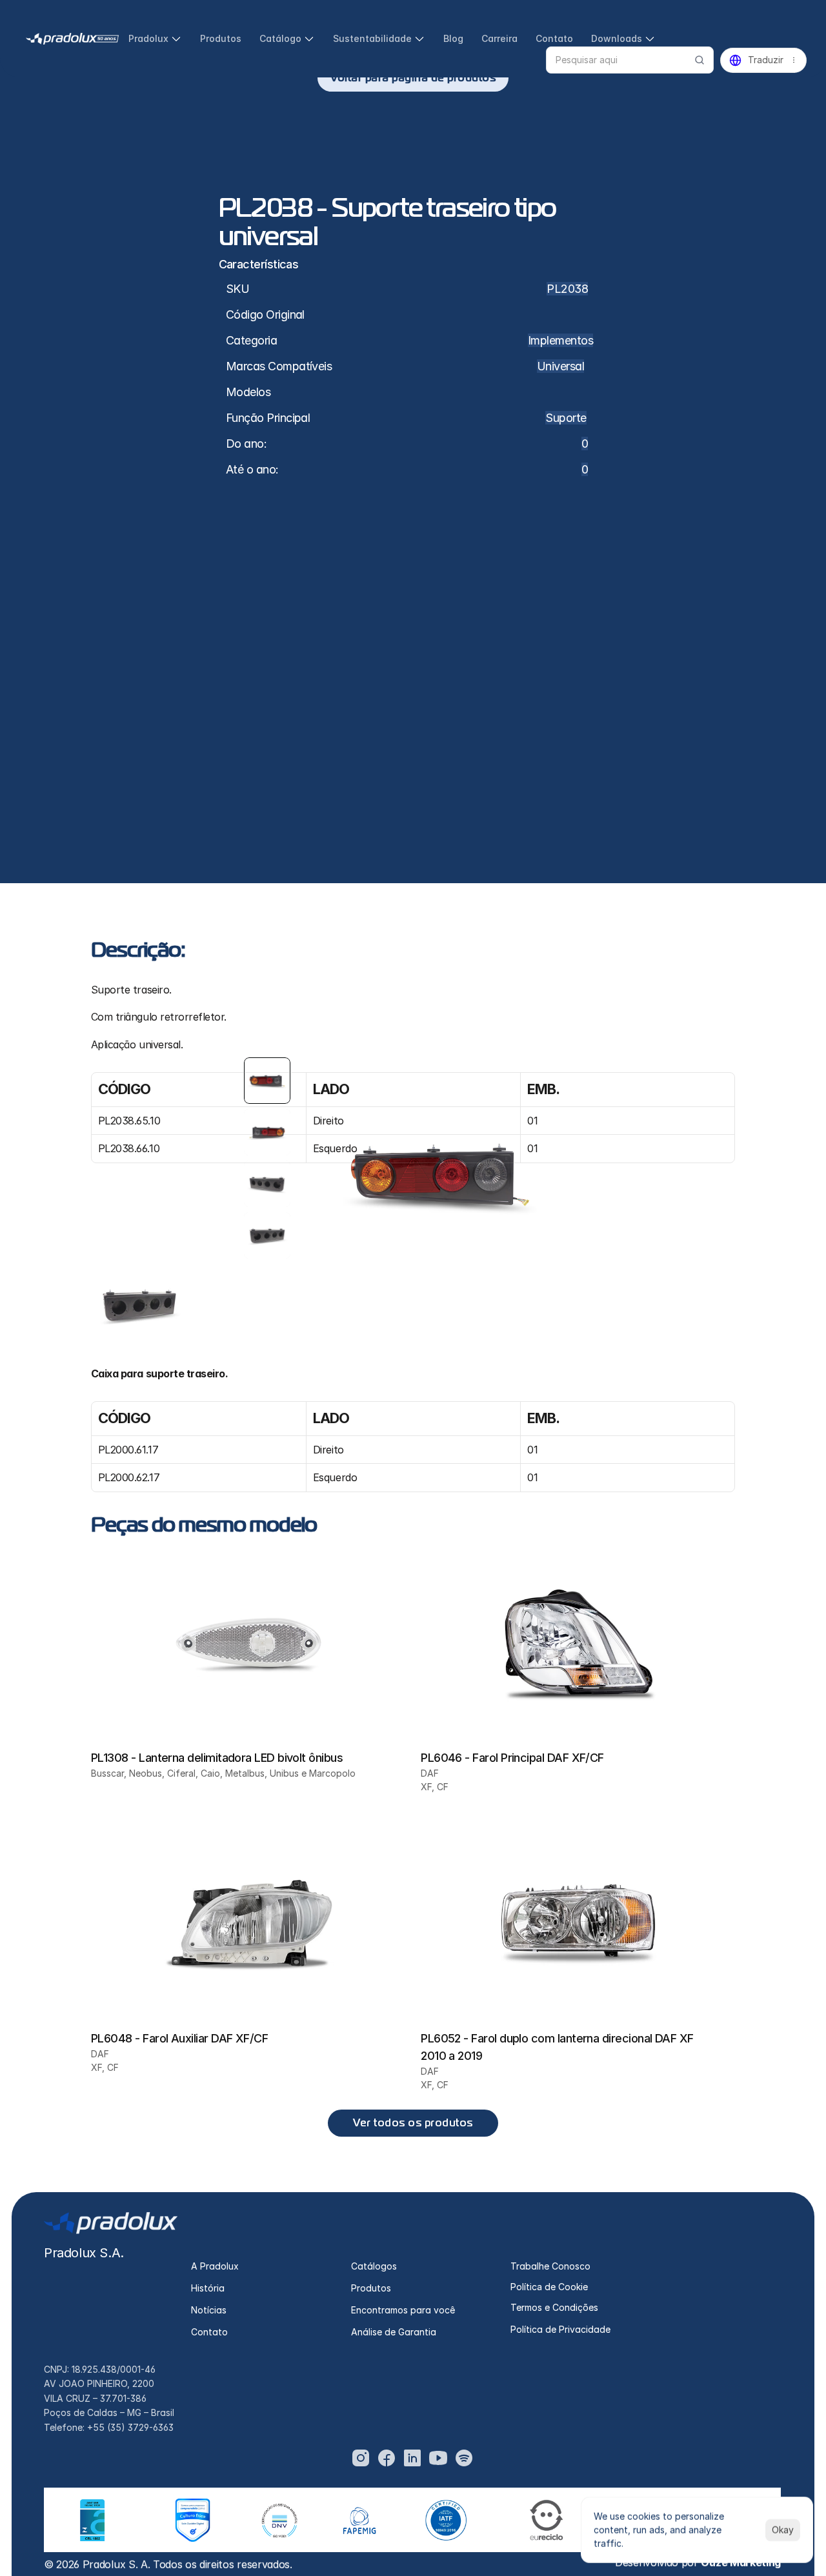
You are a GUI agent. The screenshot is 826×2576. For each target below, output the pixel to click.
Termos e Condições (554, 2307)
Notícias (209, 2310)
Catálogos (374, 2266)
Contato (209, 2332)
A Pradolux (215, 2266)
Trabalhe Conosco (550, 2266)
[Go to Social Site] (361, 2458)
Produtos (371, 2288)
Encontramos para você (403, 2310)
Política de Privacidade (560, 2329)
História (208, 2288)
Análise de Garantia (394, 2332)
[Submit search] (700, 60)
